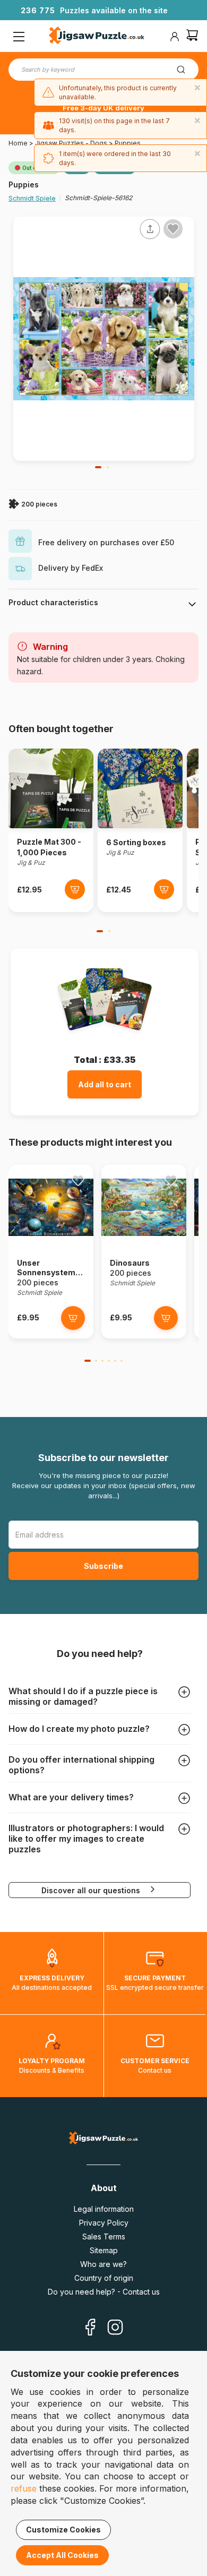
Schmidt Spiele (32, 198)
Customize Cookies (63, 2530)
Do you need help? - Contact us (104, 2292)
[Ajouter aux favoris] (173, 229)
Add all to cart (105, 1084)
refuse (24, 2488)
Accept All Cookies (62, 2555)
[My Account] (175, 37)
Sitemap (104, 2250)
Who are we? (103, 2264)
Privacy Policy (104, 2223)
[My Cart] (192, 36)
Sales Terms (104, 2236)
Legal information (104, 2209)
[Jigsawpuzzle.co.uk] (97, 37)
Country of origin (104, 2278)
